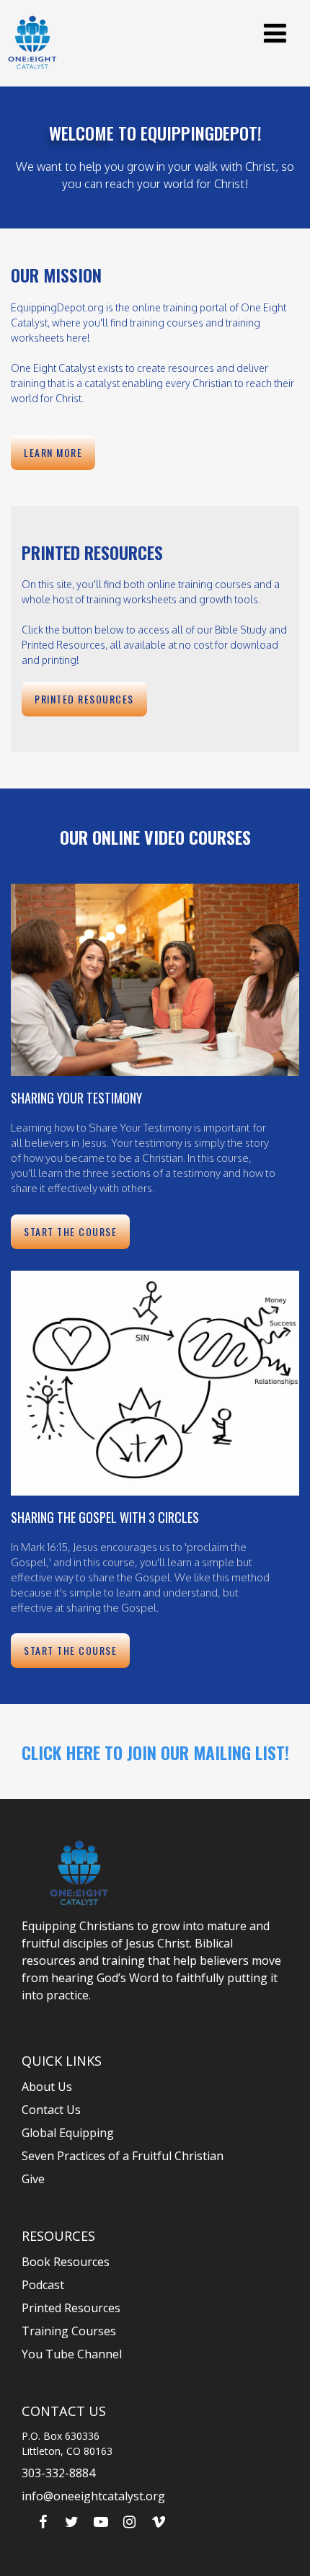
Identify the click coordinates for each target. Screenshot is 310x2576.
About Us (47, 2087)
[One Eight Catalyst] (32, 42)
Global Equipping (68, 2133)
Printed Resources (71, 2308)
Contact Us (51, 2110)
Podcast (43, 2285)
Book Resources (66, 2262)
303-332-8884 (58, 2473)
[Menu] (275, 33)
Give (33, 2179)
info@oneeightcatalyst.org (93, 2496)
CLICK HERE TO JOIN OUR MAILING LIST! (155, 1752)
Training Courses (69, 2331)
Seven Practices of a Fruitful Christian (123, 2156)
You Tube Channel (72, 2354)
